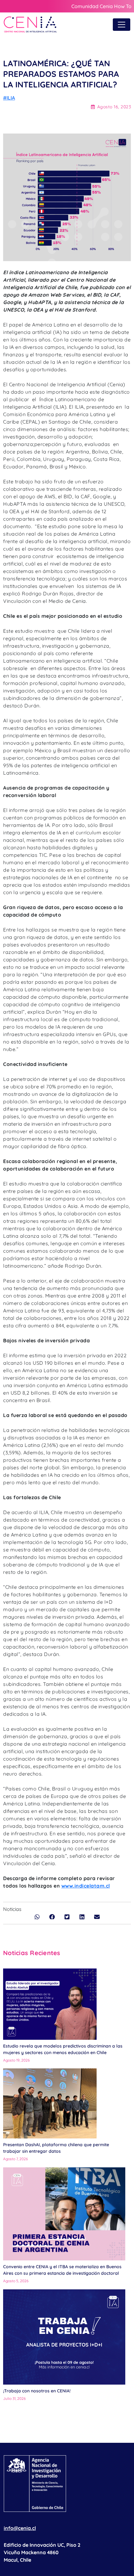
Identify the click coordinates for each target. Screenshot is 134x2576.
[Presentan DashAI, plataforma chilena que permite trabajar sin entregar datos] (50, 2103)
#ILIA (9, 98)
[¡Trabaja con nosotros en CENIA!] (64, 2337)
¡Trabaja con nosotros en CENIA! (37, 2391)
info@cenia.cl (20, 2528)
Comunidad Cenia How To (101, 6)
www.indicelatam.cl (86, 1886)
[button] (37, 1917)
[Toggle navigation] (122, 25)
